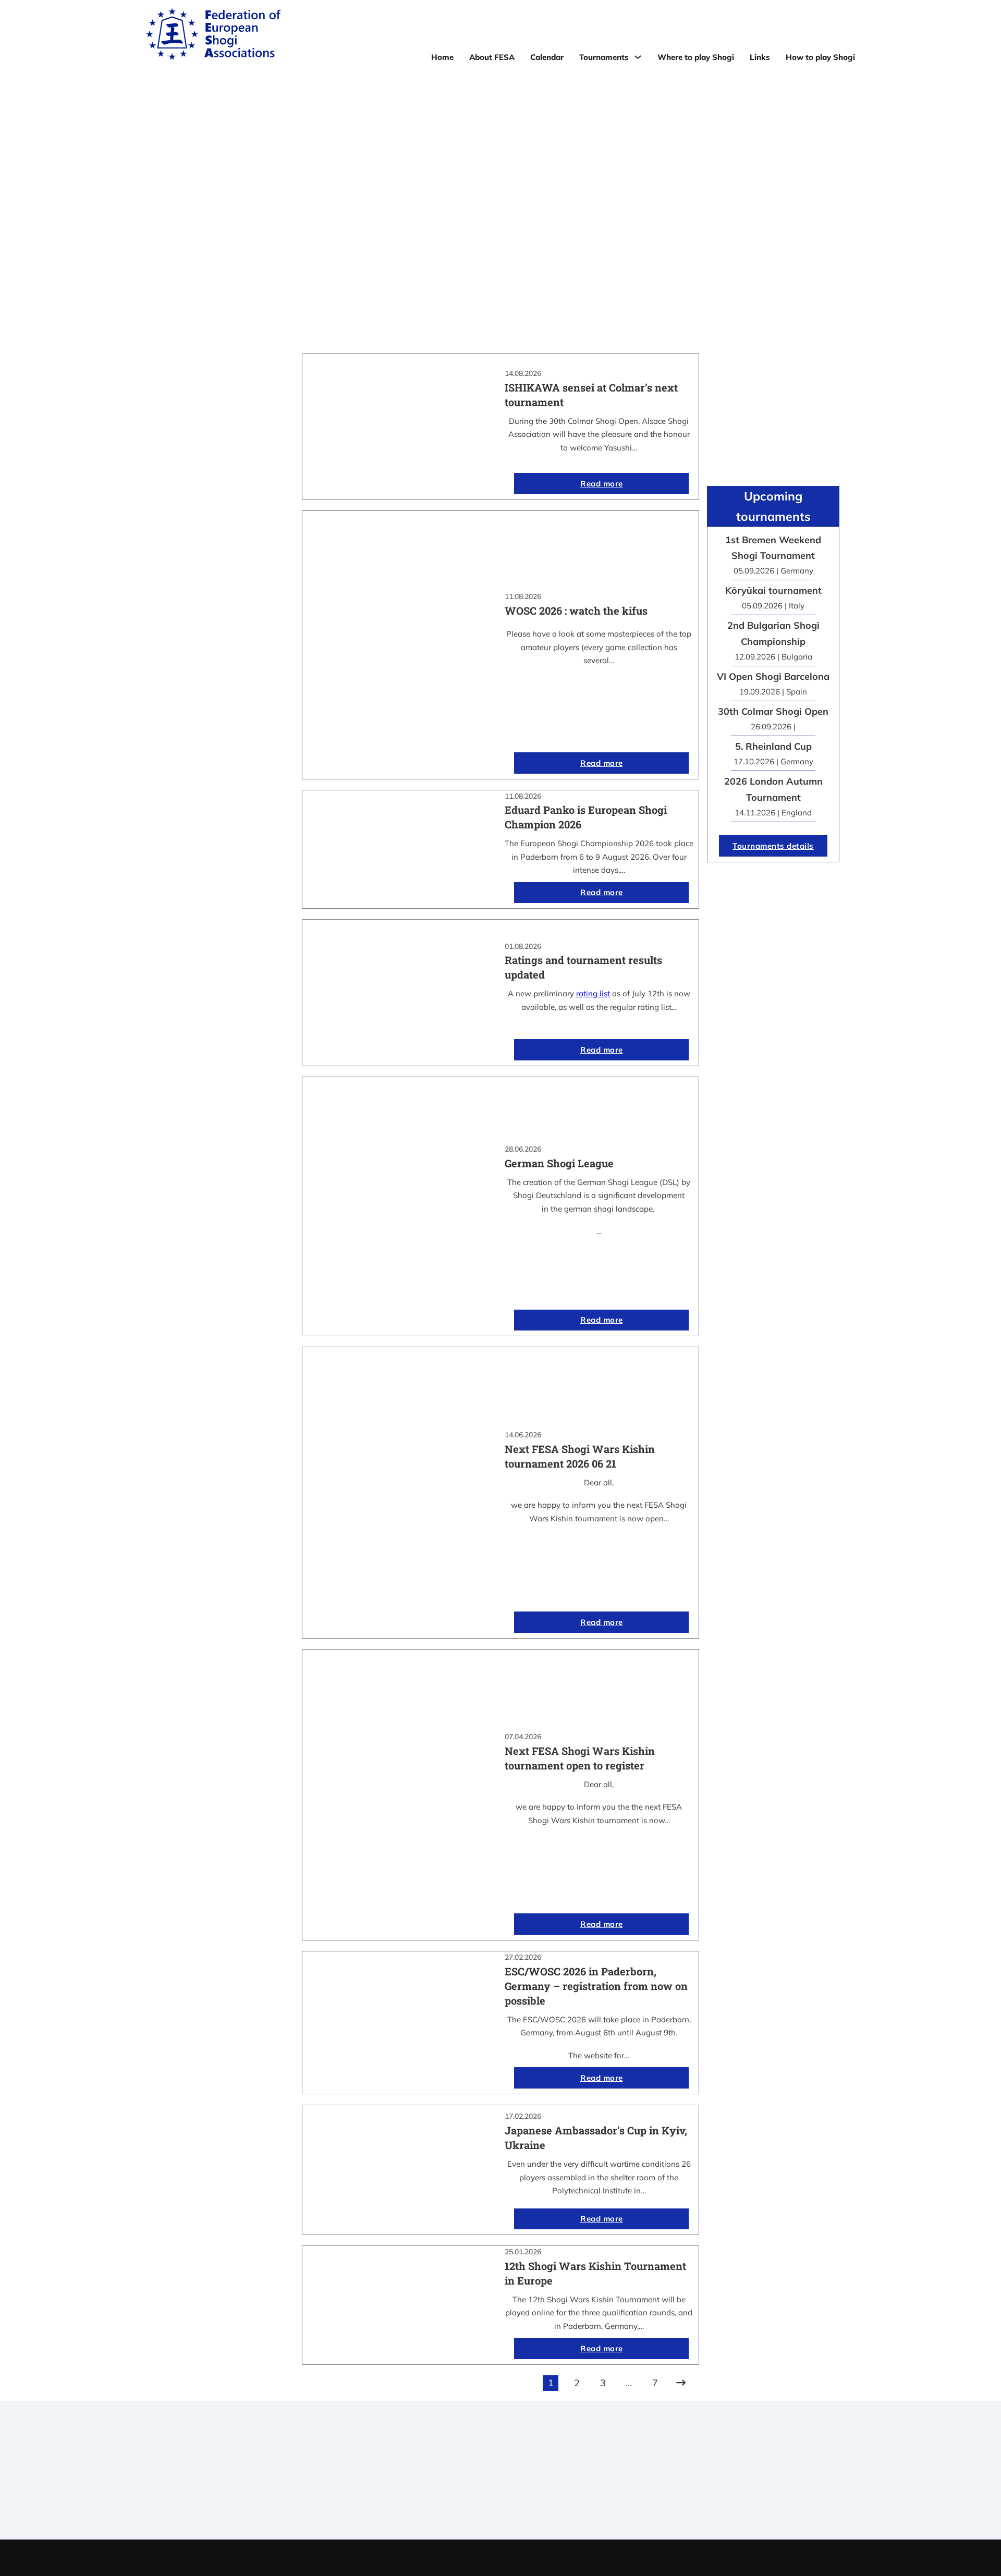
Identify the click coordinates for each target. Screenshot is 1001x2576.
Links (760, 57)
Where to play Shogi (696, 57)
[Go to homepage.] (213, 36)
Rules (500, 2501)
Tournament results (695, 2474)
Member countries (500, 2488)
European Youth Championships (695, 2501)
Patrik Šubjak (536, 2557)
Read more (602, 484)
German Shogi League (559, 1163)
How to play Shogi (820, 57)
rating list (593, 993)
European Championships (695, 2488)
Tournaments (604, 57)
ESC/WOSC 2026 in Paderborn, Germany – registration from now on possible (596, 1986)
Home (442, 57)
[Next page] (681, 2383)
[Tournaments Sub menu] (638, 57)
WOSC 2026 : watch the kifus (576, 611)
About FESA (492, 57)
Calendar (547, 57)
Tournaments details (773, 846)
